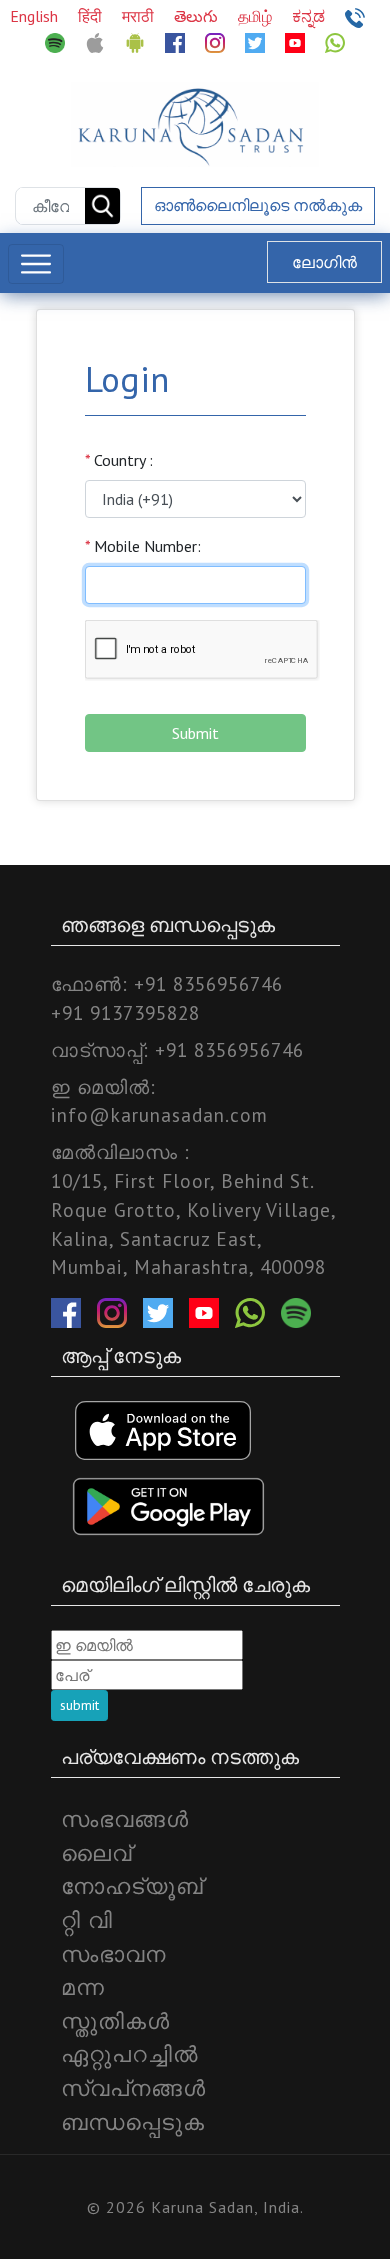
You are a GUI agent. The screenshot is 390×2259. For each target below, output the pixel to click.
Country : (119, 460)
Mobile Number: (143, 546)
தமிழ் (257, 16)
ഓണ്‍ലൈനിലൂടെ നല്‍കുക (258, 205)
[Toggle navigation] (36, 264)
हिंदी (92, 16)
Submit (195, 733)
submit (79, 1705)
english (36, 16)
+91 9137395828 (125, 1012)
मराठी (140, 16)
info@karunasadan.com (159, 1114)
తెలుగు (198, 16)
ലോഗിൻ (324, 262)
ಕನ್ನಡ (310, 16)
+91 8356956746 (208, 983)
